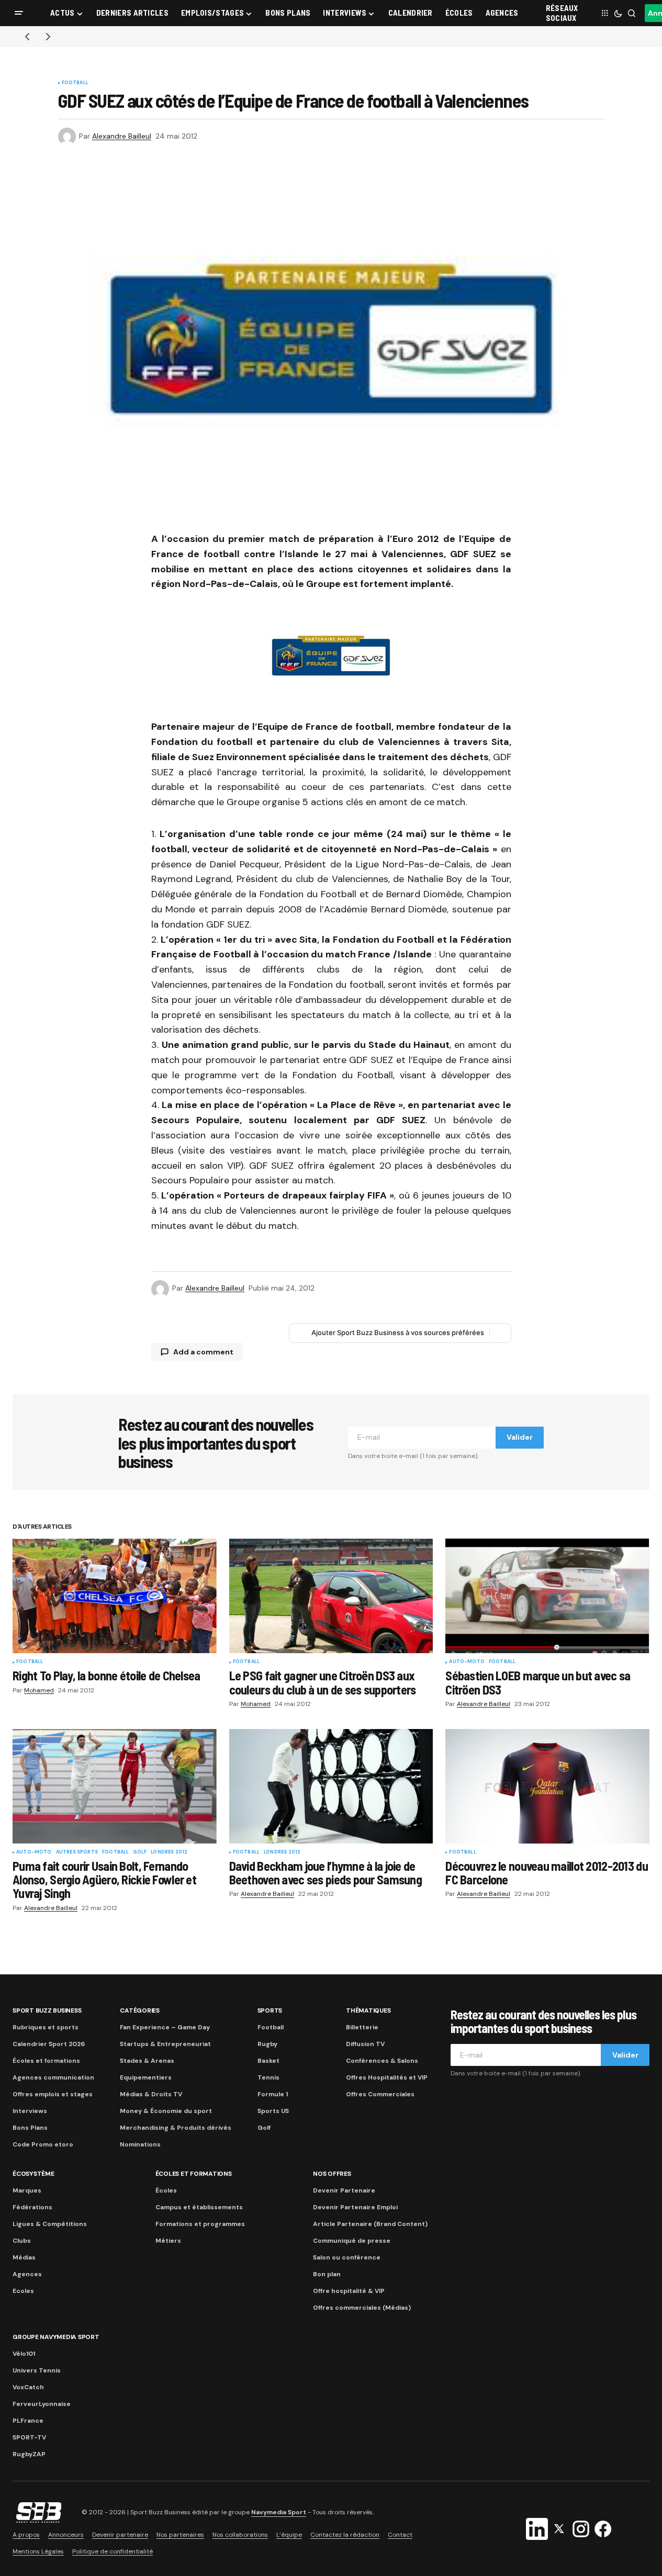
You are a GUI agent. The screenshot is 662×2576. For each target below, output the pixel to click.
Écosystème (33, 2174)
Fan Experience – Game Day (165, 2027)
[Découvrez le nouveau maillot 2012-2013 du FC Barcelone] (547, 1786)
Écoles (166, 2190)
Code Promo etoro (43, 2144)
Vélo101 (24, 2354)
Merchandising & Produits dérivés (176, 2128)
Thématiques (368, 2010)
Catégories (140, 2010)
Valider (520, 1437)
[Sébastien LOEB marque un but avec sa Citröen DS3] (547, 1596)
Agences (27, 2274)
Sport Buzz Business (47, 2010)
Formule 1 (273, 2094)
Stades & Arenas (147, 2061)
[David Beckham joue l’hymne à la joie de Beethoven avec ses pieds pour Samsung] (331, 1786)
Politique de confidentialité (113, 2551)
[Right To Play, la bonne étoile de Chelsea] (115, 1596)
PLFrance (28, 2421)
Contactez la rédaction (345, 2535)
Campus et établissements (199, 2207)
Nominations (140, 2144)
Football (75, 83)
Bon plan (327, 2274)
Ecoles (23, 2291)
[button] (19, 13)
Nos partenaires (180, 2535)
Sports (270, 2010)
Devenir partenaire (120, 2535)
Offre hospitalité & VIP (349, 2291)
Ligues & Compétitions (50, 2224)
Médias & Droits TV (151, 2094)
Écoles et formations (46, 2061)
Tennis (268, 2077)
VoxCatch (28, 2387)
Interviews (30, 2111)
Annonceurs (66, 2535)
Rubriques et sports (46, 2027)
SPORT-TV (29, 2437)
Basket (268, 2061)
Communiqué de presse (352, 2241)
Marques (27, 2190)
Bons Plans (30, 2128)
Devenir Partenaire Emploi (355, 2207)
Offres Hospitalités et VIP (387, 2077)
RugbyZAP (29, 2454)
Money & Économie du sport (166, 2111)
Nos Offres (332, 2174)
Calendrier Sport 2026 (49, 2044)
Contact (400, 2535)
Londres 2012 (169, 1852)
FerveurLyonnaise (42, 2404)
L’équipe (289, 2535)
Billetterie (362, 2027)
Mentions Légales (38, 2551)
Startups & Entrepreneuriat (165, 2044)
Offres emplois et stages (53, 2094)
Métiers (168, 2241)
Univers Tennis (37, 2370)
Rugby (267, 2044)
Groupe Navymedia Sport (56, 2337)
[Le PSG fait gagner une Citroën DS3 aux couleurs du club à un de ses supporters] (331, 1596)
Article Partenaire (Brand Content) (370, 2224)
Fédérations (32, 2207)
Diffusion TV (365, 2044)
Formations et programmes (200, 2224)
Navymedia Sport (279, 2513)
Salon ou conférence (347, 2257)
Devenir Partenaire (344, 2190)
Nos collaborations (240, 2535)
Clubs (22, 2241)
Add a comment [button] (203, 1352)
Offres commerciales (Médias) (362, 2308)
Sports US (273, 2111)
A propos (26, 2535)
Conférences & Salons (382, 2061)
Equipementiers (146, 2077)
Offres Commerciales (380, 2094)
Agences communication (53, 2077)
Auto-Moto (467, 1662)
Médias (24, 2257)
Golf (140, 1852)
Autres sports (77, 1852)
